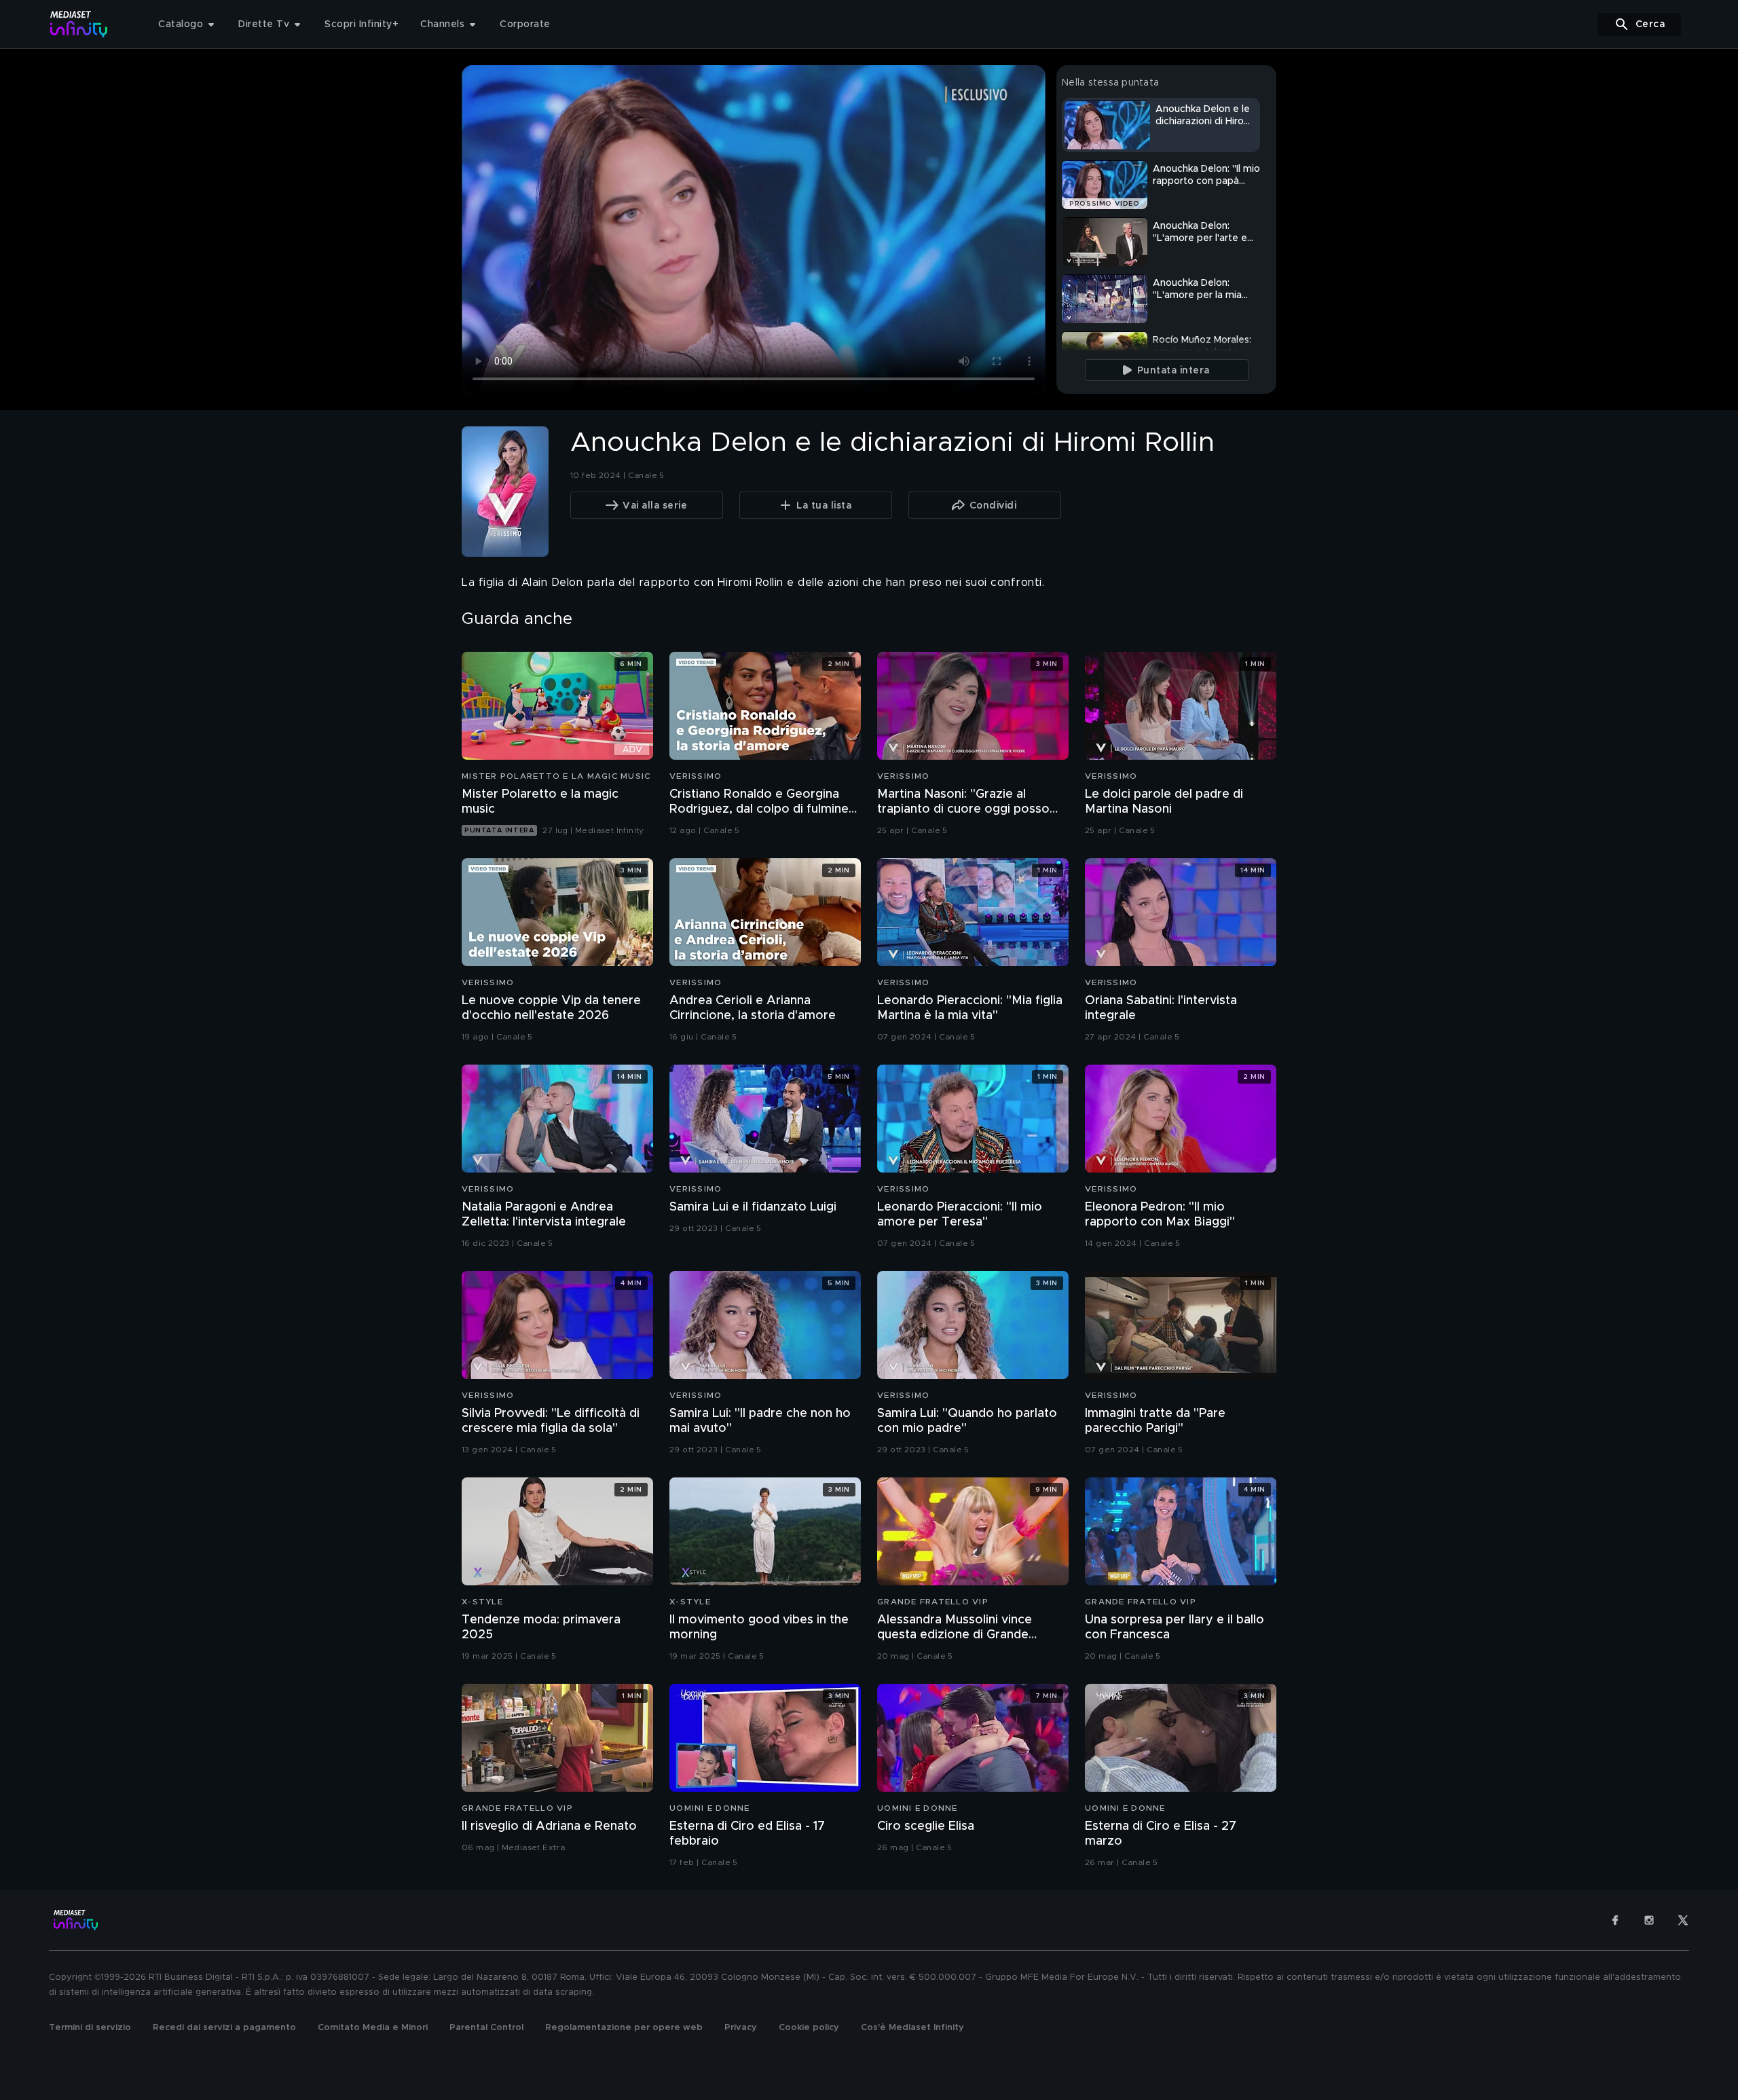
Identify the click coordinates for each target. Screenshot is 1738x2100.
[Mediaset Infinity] (79, 24)
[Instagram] (1649, 1920)
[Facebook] (1615, 1920)
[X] (1683, 1920)
